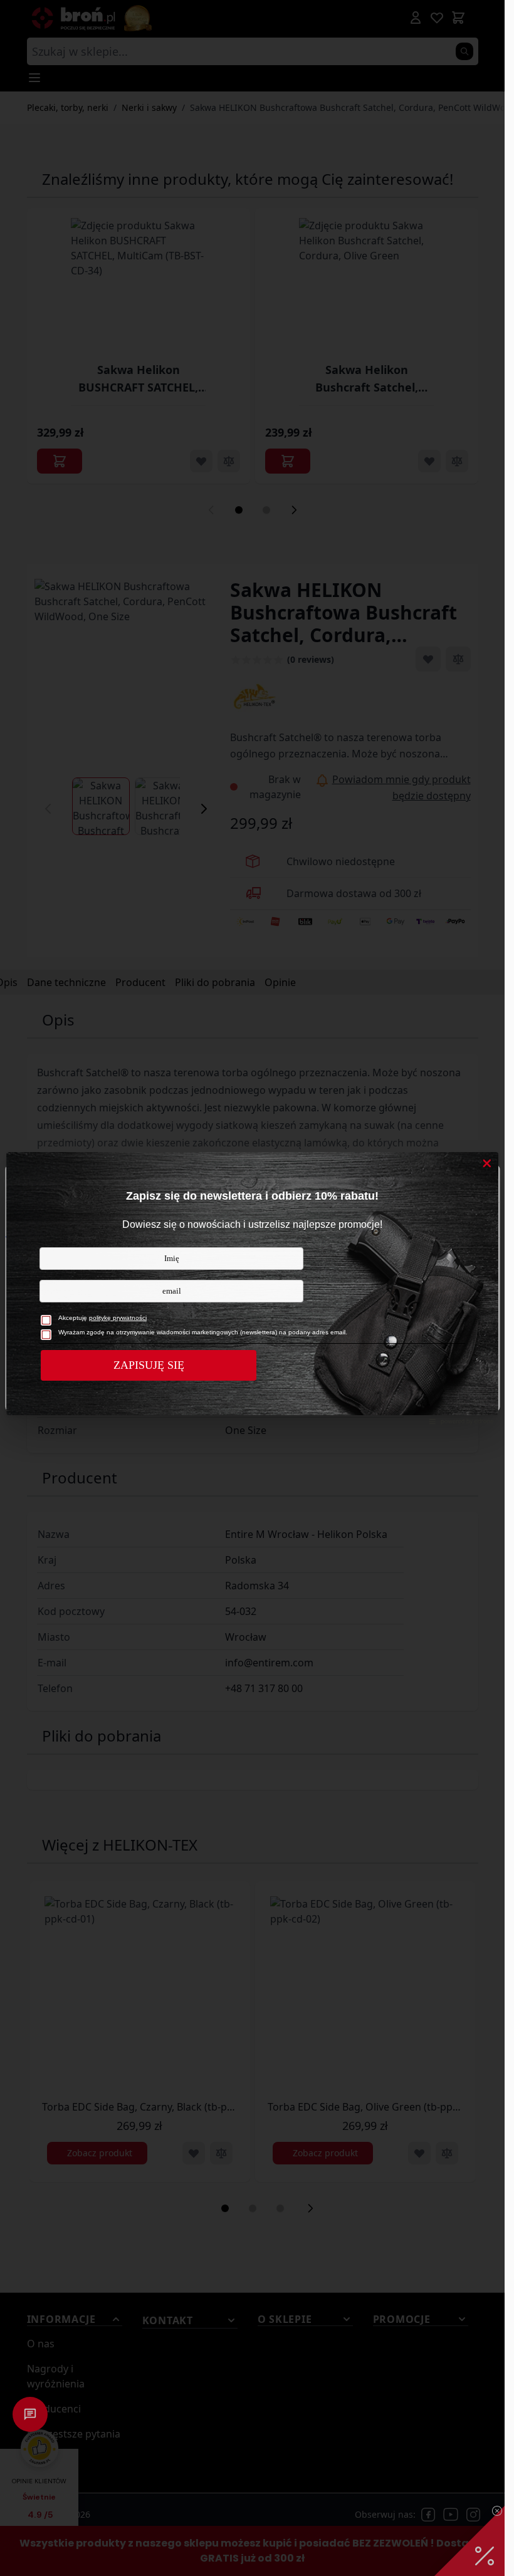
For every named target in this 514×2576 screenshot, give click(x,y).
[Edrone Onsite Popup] (252, 1288)
